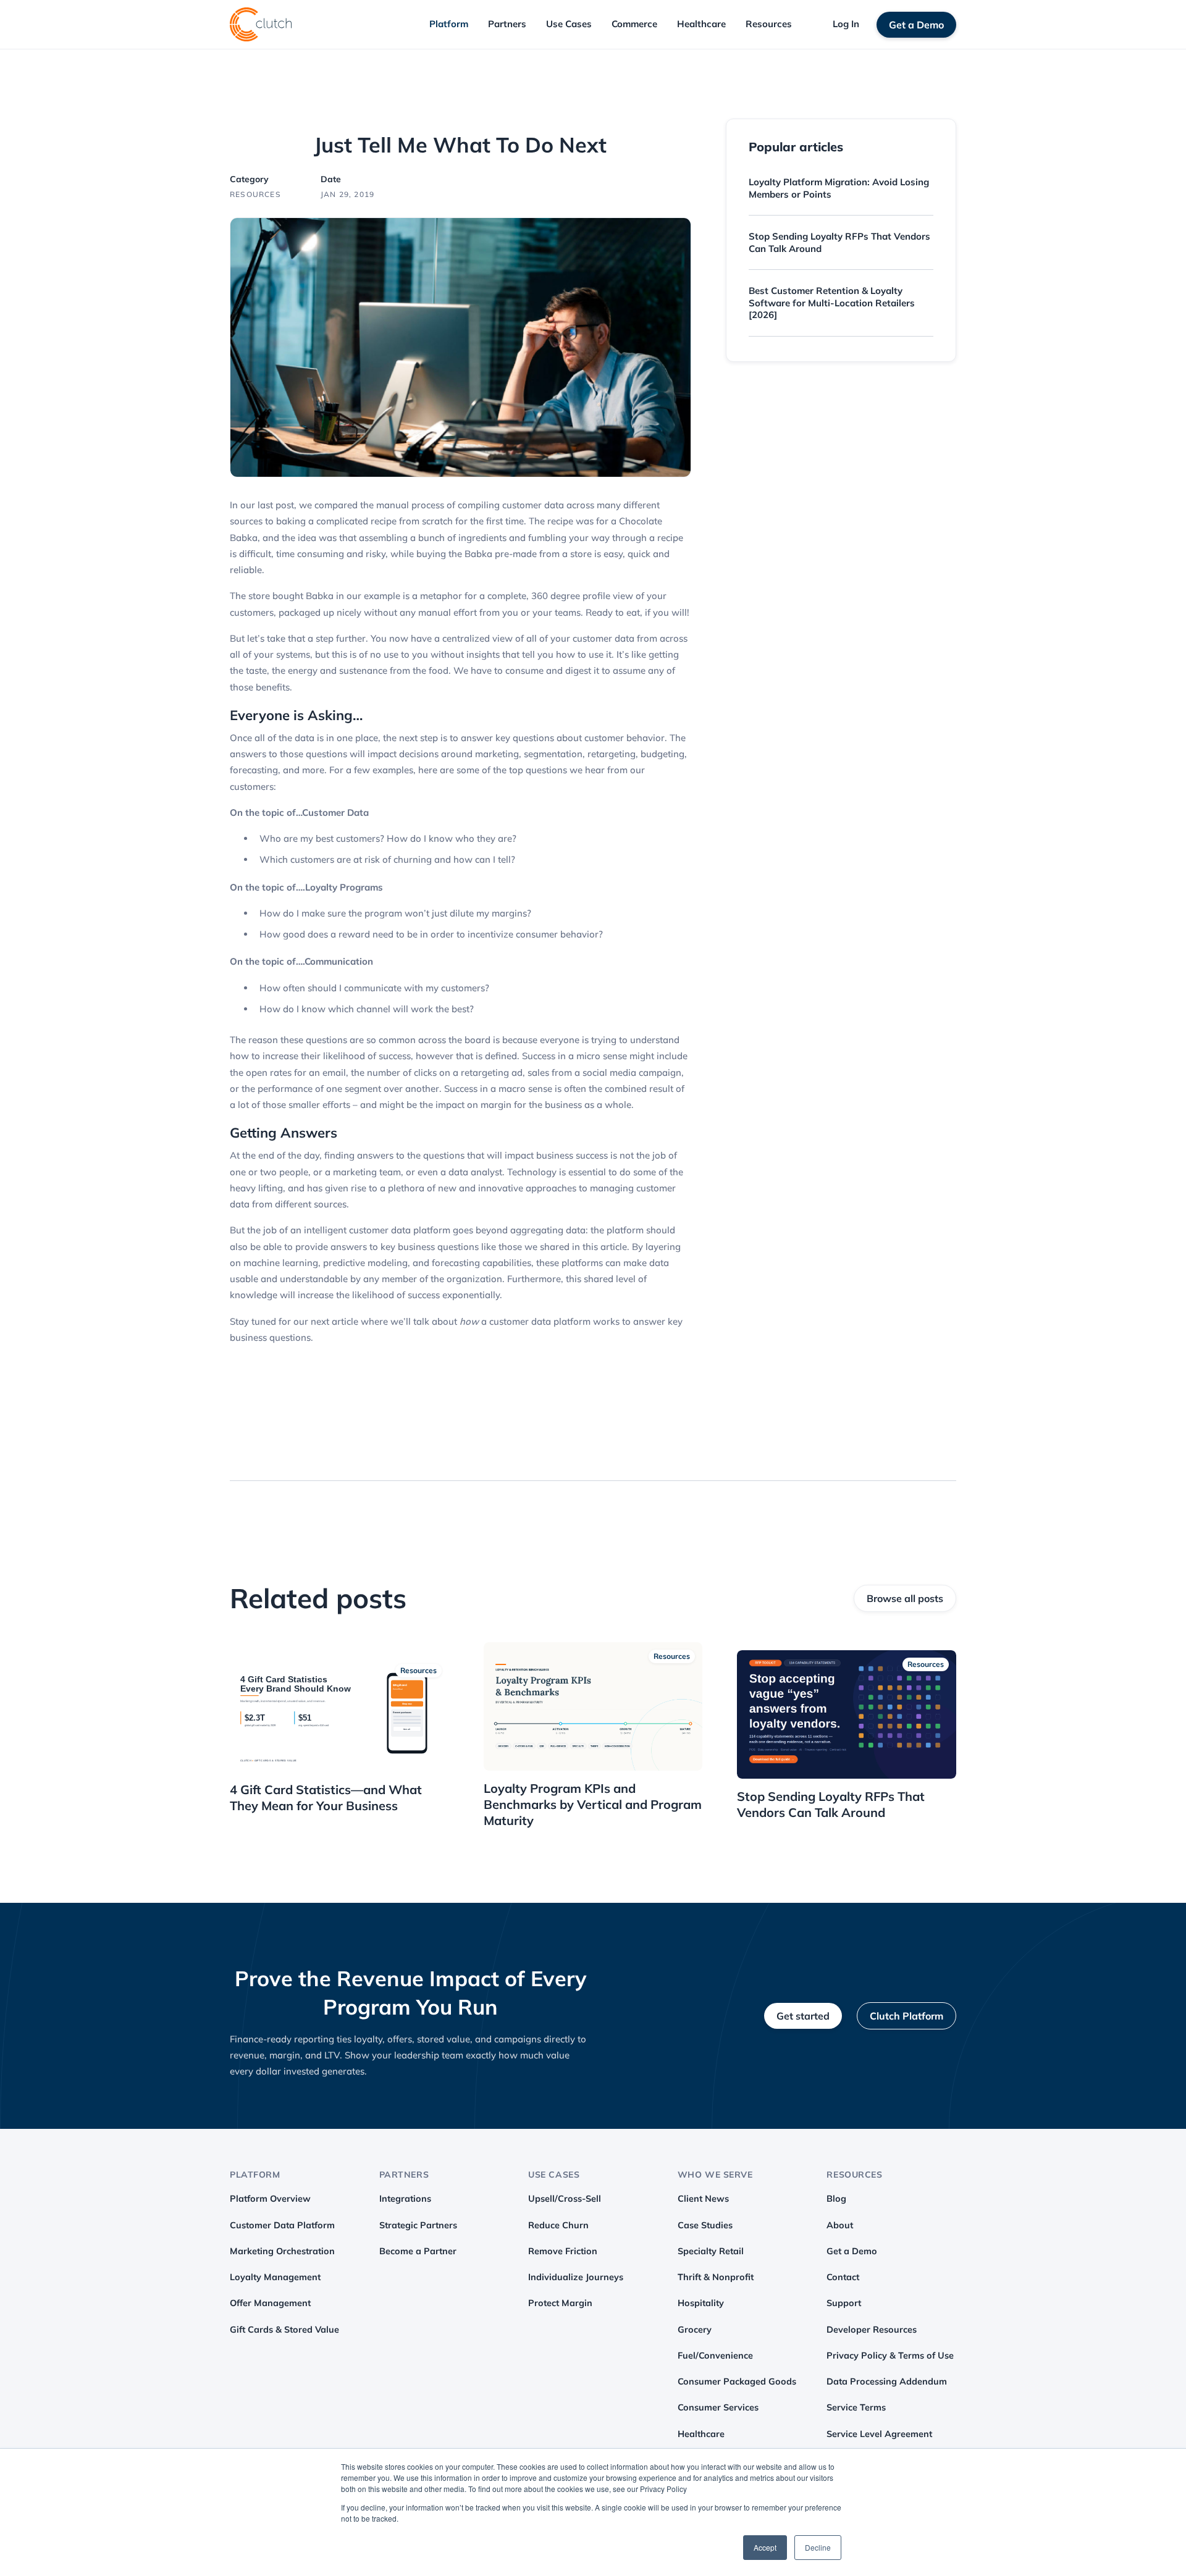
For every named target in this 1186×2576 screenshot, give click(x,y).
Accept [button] (765, 2547)
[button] (449, 24)
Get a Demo (916, 25)
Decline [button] (818, 2547)
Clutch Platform (906, 2016)
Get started (803, 2016)
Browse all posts (905, 1598)
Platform (449, 24)
